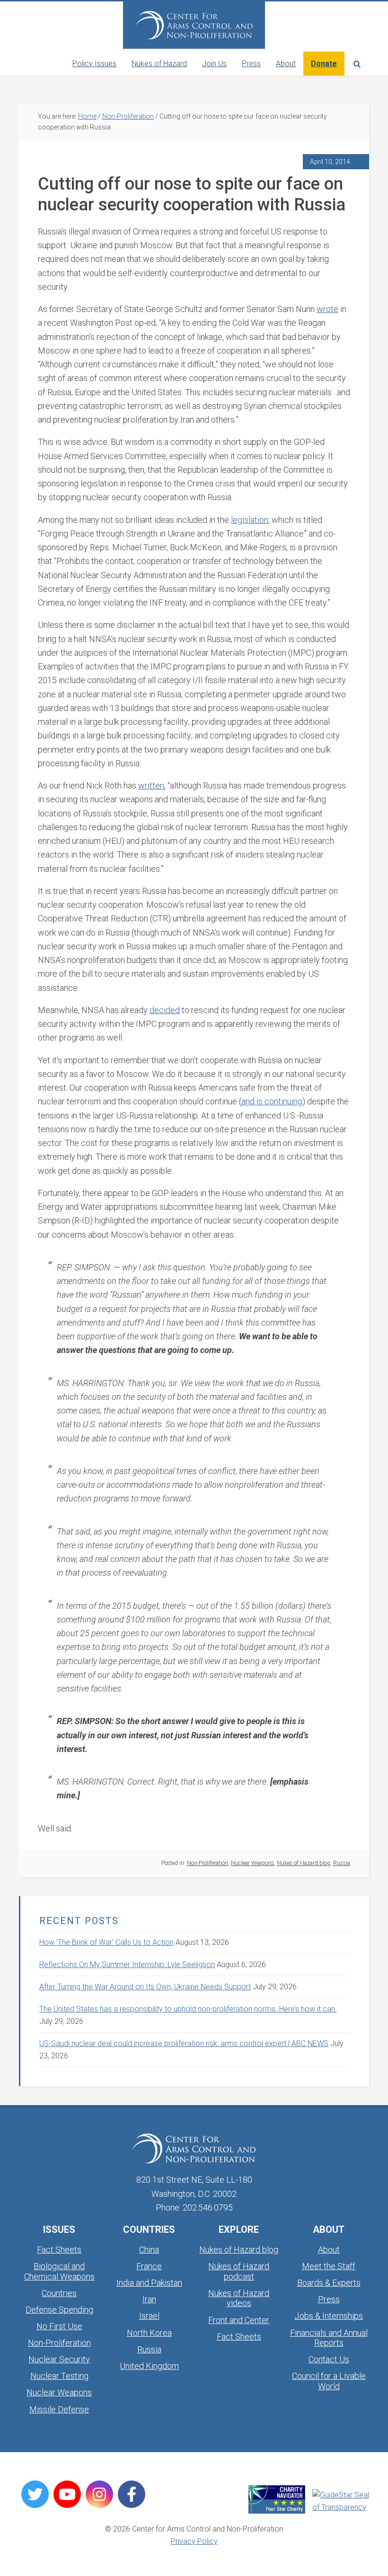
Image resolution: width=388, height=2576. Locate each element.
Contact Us (329, 2359)
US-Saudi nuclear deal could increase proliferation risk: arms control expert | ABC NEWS (184, 2043)
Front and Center (239, 2320)
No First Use (59, 2326)
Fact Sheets (59, 2250)
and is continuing (272, 1101)
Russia (342, 1863)
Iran (149, 2299)
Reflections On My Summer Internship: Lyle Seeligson (127, 1965)
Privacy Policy (194, 2541)
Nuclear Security (59, 2359)
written (151, 785)
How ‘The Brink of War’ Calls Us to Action (106, 1942)
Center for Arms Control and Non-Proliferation (194, 25)
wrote (327, 309)
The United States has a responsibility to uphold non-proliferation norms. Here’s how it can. (188, 2009)
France (149, 2266)
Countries (59, 2293)
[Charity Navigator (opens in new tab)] (277, 2499)
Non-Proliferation (207, 1863)
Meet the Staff (329, 2266)
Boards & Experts (329, 2283)
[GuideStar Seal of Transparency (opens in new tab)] (341, 2501)
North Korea (149, 2333)
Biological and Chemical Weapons (59, 2271)
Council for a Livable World (329, 2381)
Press (329, 2299)
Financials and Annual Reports (329, 2338)
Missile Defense (59, 2409)
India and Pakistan (149, 2283)
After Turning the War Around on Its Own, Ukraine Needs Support (145, 1987)
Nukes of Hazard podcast (239, 2271)
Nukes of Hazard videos (239, 2298)
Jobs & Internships (329, 2316)
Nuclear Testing (59, 2376)
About (329, 2250)
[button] (357, 64)
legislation (250, 520)
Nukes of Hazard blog (304, 1863)
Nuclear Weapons (252, 1863)
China (149, 2250)
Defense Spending (59, 2310)
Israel (149, 2316)
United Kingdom (149, 2366)
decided (165, 1010)
